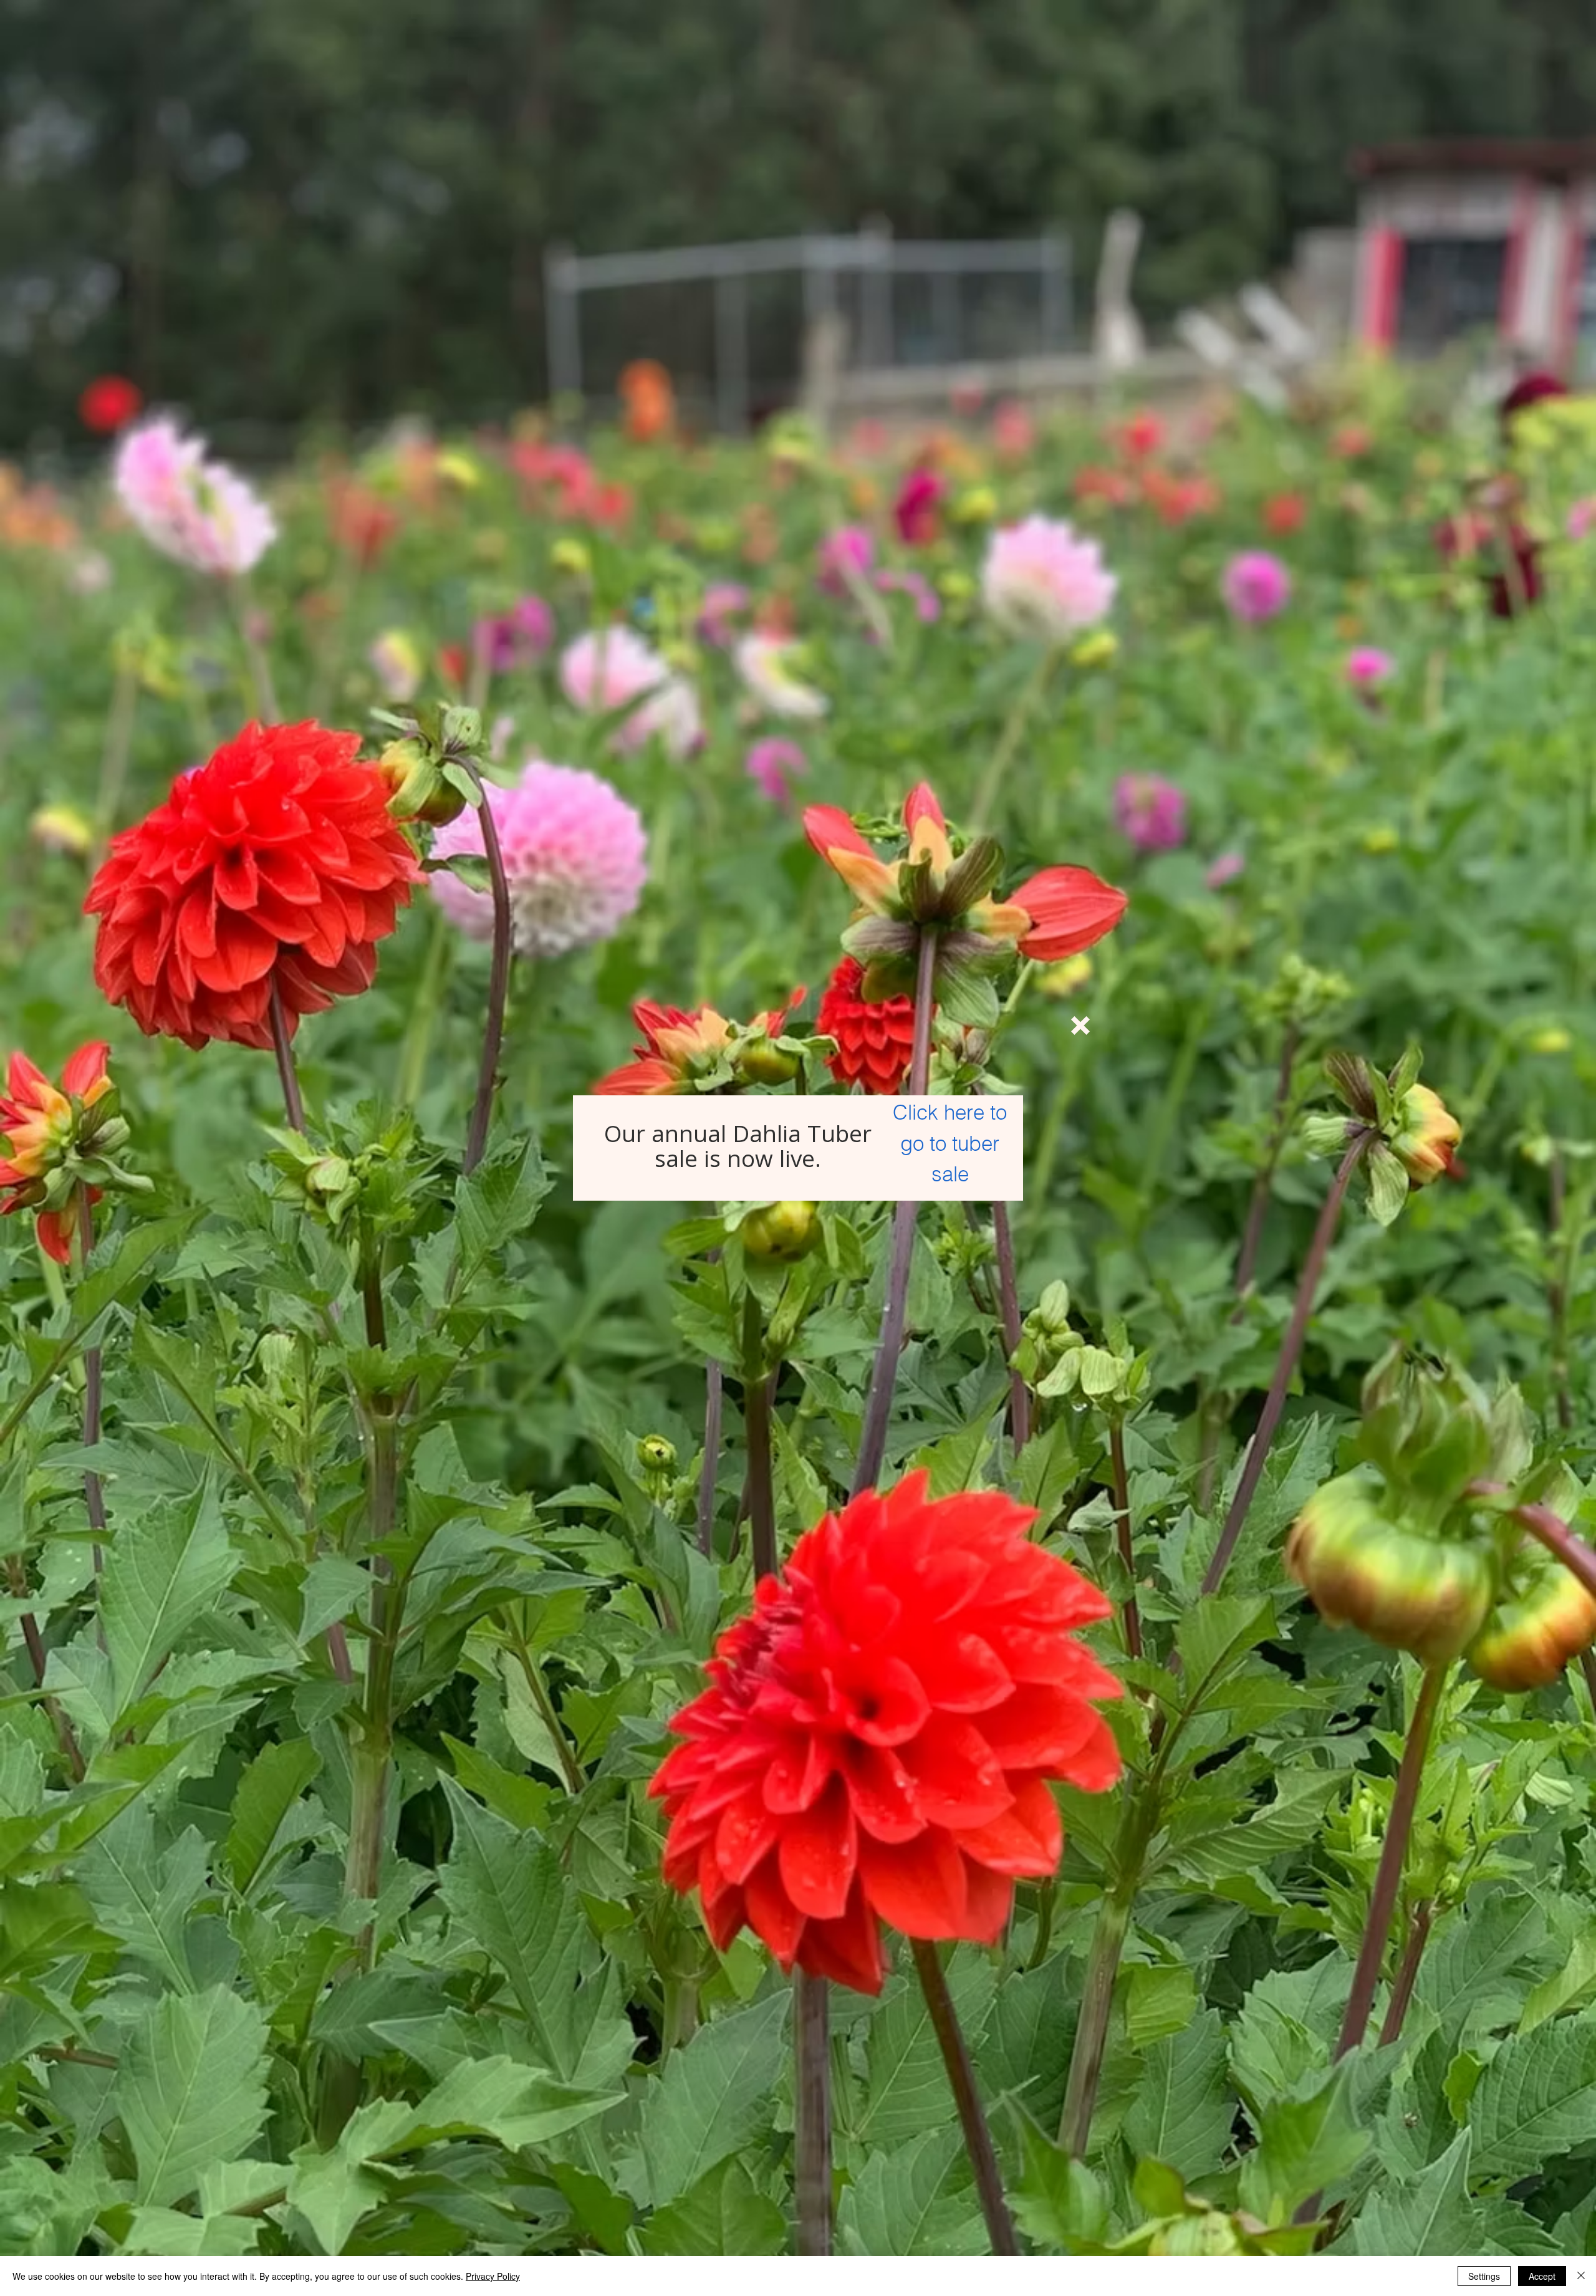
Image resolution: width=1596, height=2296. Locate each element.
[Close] (1581, 2276)
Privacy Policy (493, 2276)
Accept (1542, 2276)
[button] (1080, 1026)
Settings (1484, 2276)
